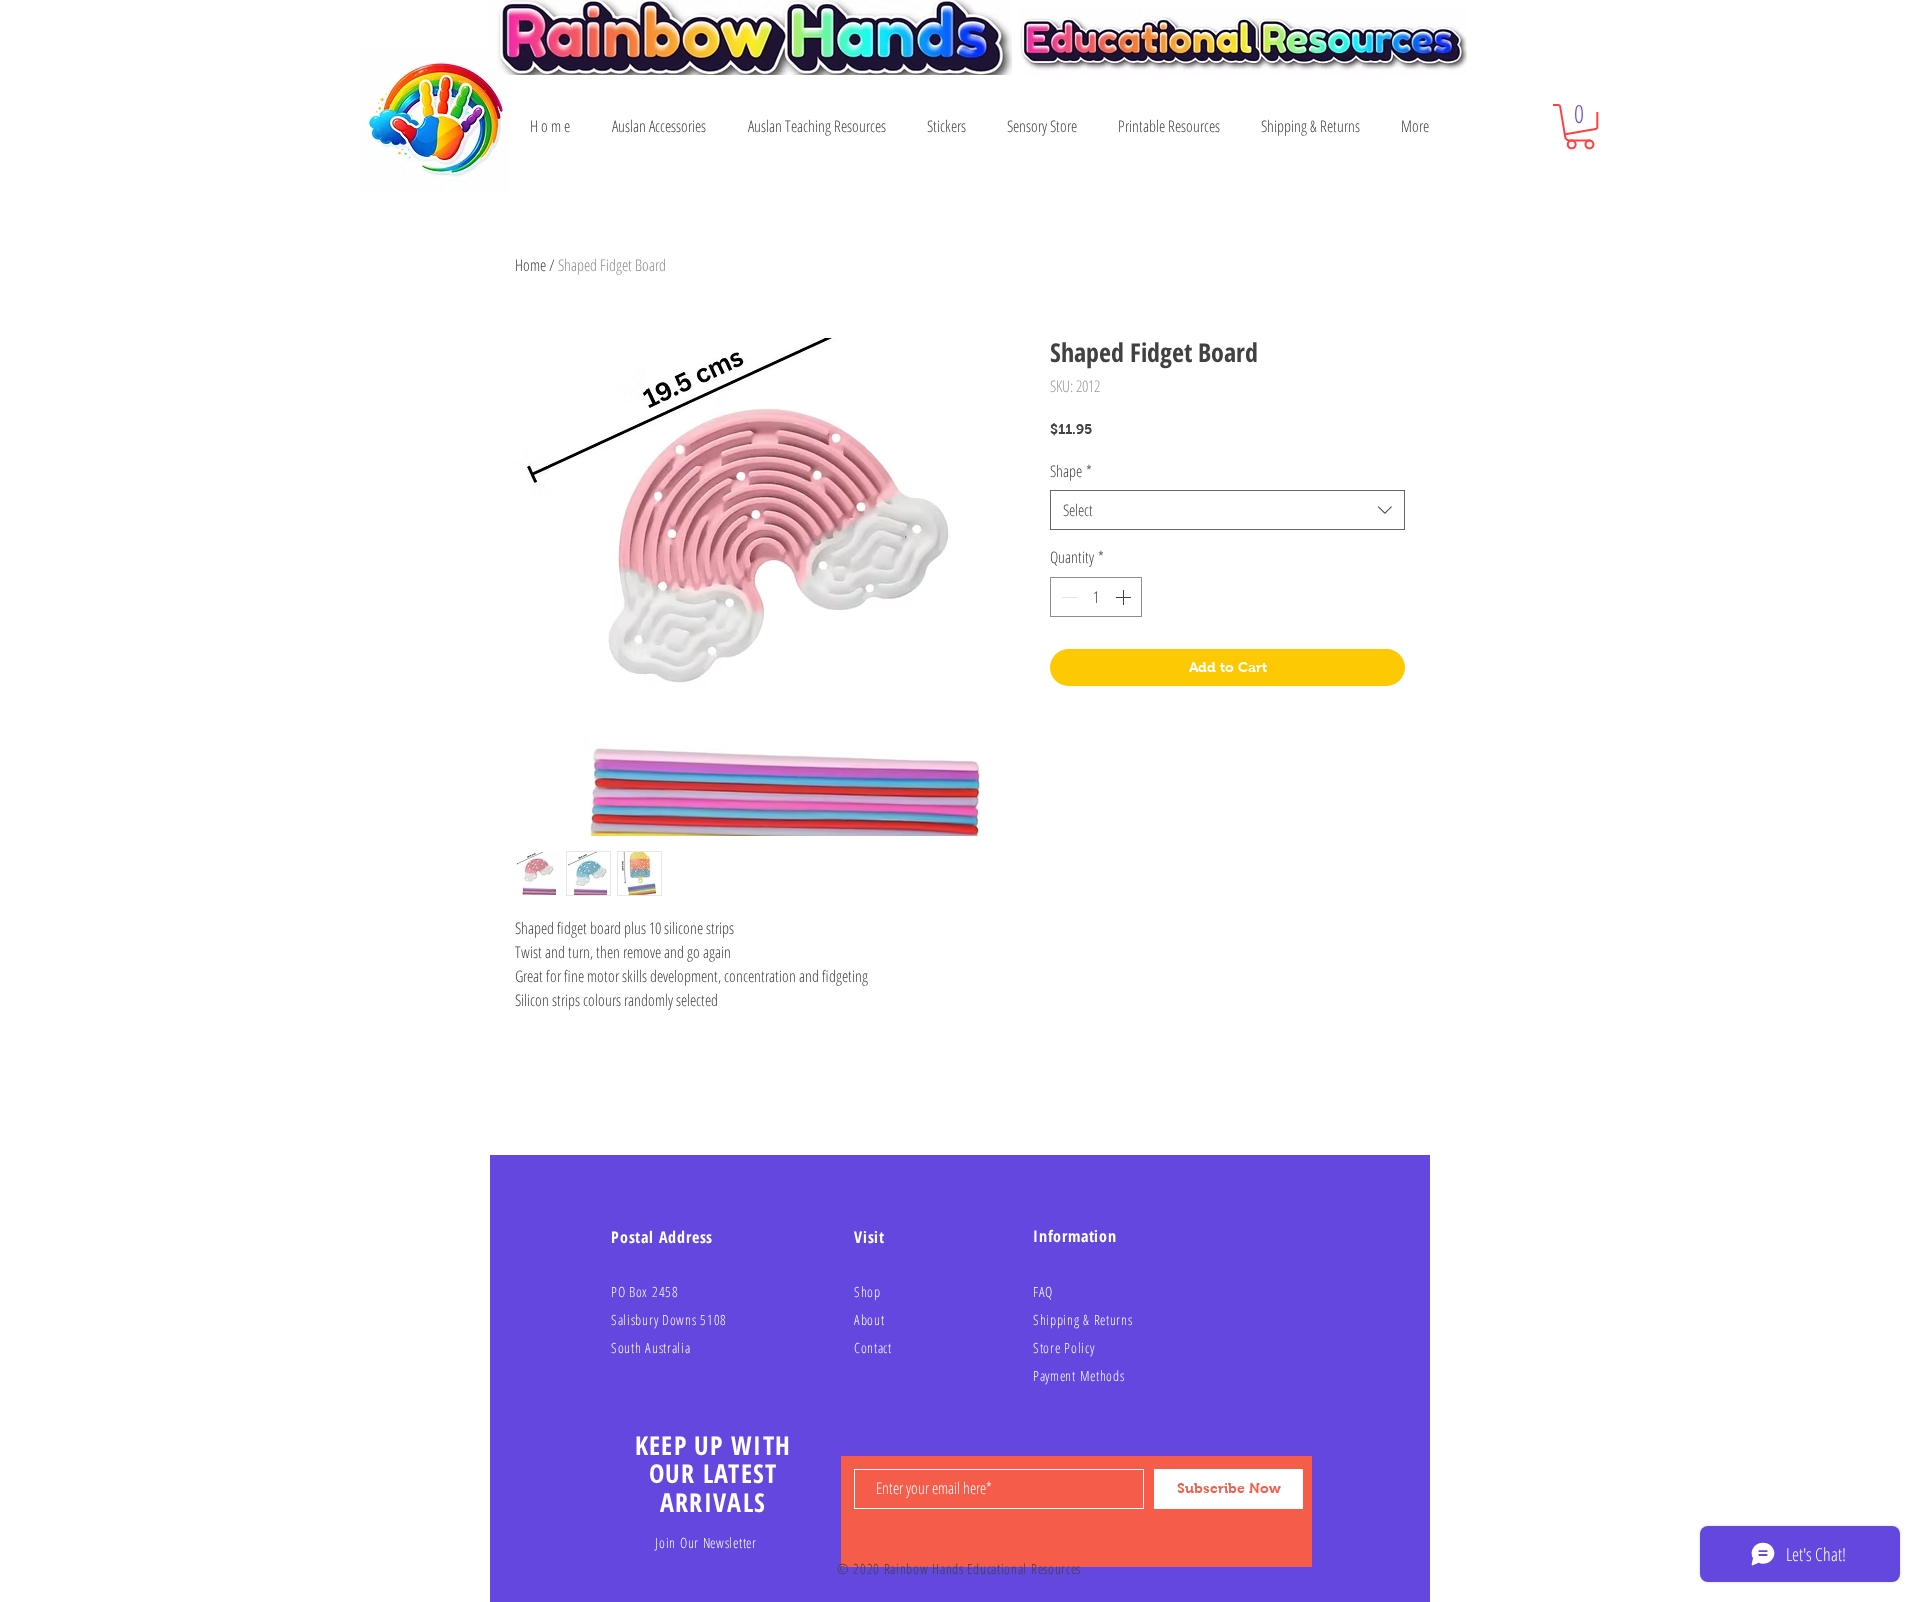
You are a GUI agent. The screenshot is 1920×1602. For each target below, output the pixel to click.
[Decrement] (1067, 597)
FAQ (1043, 1291)
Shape (1071, 471)
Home (530, 265)
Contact (873, 1347)
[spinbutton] (1096, 597)
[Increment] (1125, 597)
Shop (867, 1291)
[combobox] (1227, 510)
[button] (1580, 126)
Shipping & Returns (1083, 1319)
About (869, 1319)
